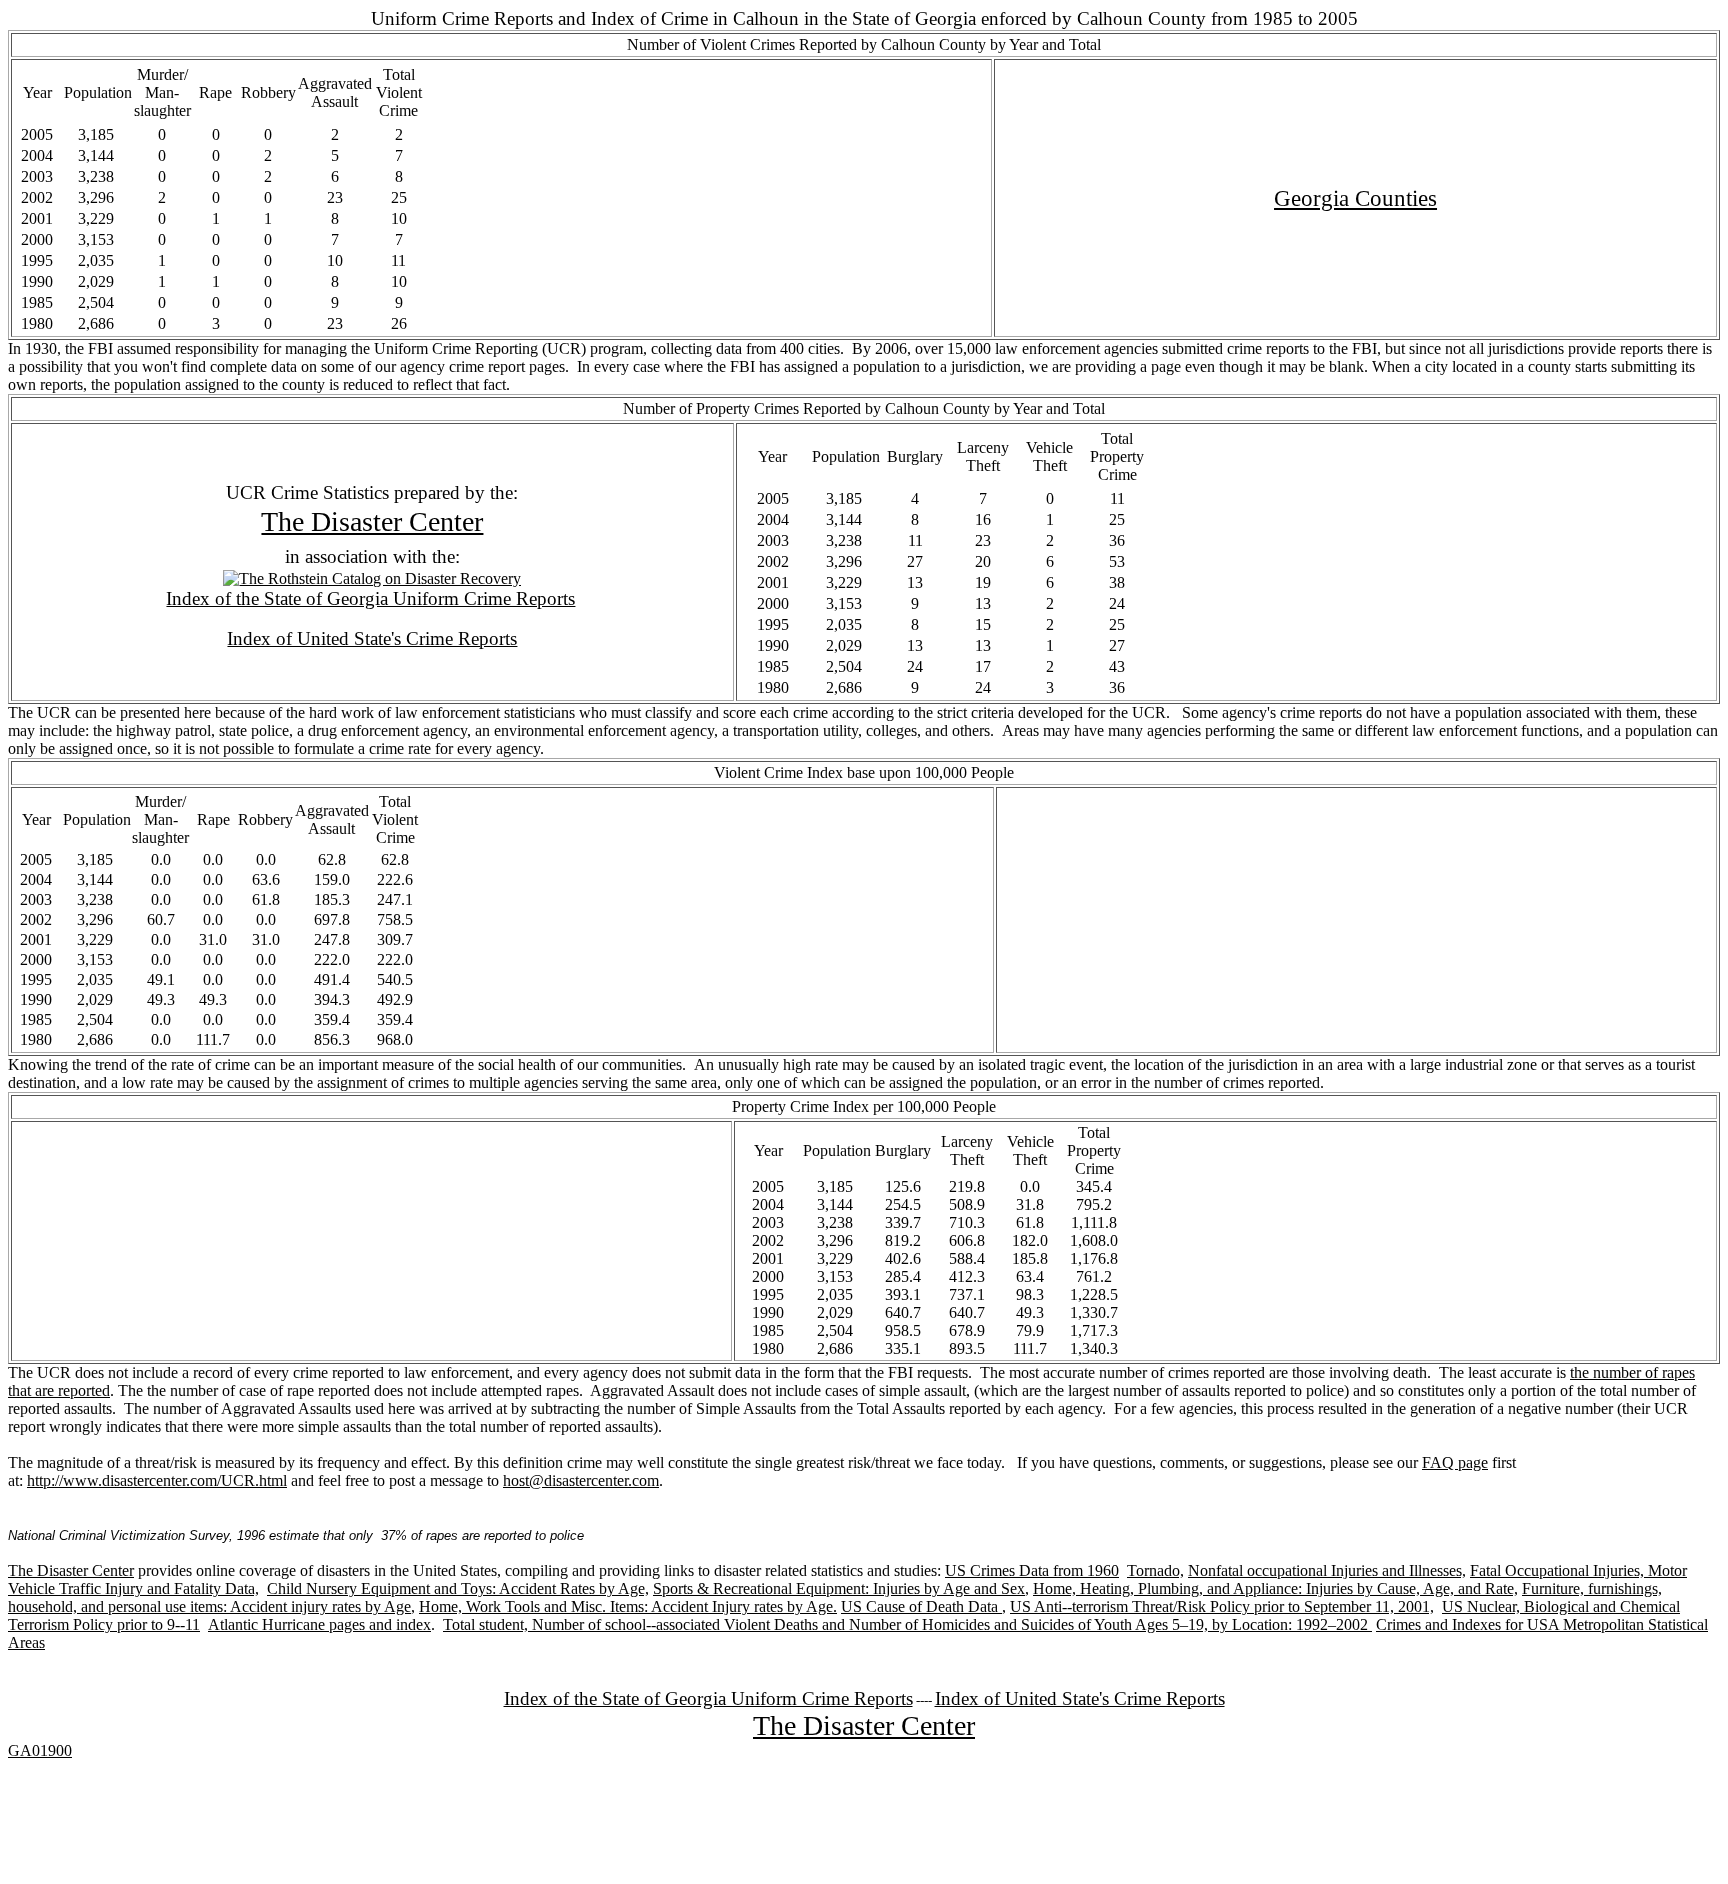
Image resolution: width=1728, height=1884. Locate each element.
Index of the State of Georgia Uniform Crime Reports (370, 598)
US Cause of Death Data (921, 1606)
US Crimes (980, 1570)
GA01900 (40, 1750)
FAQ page (1455, 1462)
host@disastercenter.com (581, 1480)
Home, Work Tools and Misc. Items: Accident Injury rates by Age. (628, 1606)
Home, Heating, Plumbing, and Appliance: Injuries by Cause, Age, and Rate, (1275, 1588)
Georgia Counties (1355, 198)
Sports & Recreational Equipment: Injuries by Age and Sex (839, 1588)
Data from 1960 (1067, 1570)
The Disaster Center (372, 521)
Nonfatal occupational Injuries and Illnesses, (1327, 1570)
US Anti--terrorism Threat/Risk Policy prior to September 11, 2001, (1222, 1606)
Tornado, (1155, 1570)
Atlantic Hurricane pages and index (319, 1624)
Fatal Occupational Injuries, (1557, 1570)
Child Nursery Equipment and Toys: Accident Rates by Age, (458, 1588)
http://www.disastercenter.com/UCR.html (157, 1480)
